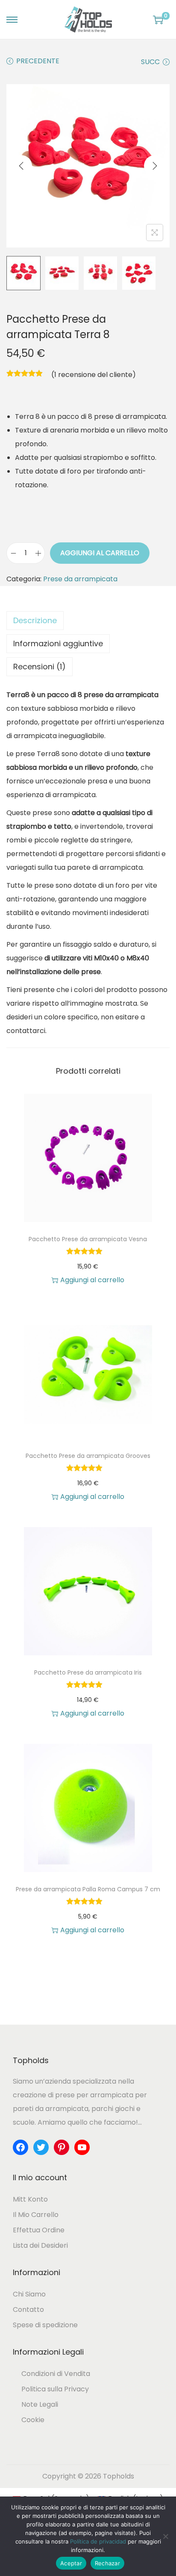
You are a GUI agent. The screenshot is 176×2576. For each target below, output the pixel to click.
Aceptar (71, 2563)
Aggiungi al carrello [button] (92, 1280)
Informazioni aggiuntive (58, 643)
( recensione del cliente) (94, 375)
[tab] (88, 621)
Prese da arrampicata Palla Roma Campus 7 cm (88, 1889)
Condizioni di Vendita (56, 2374)
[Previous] (21, 166)
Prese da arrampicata (80, 579)
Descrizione (35, 620)
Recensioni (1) (40, 667)
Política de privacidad (98, 2541)
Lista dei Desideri (40, 2245)
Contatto (28, 2310)
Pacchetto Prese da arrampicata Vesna (88, 1239)
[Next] (155, 166)
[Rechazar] (165, 2536)
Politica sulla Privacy (55, 2389)
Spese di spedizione (45, 2325)
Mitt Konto (30, 2199)
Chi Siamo (29, 2294)
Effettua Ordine (39, 2230)
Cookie (33, 2420)
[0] (158, 20)
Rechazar (107, 2563)
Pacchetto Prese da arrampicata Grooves (88, 1456)
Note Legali (40, 2404)
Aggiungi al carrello (100, 553)
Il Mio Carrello (36, 2215)
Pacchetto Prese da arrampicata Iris (88, 1672)
